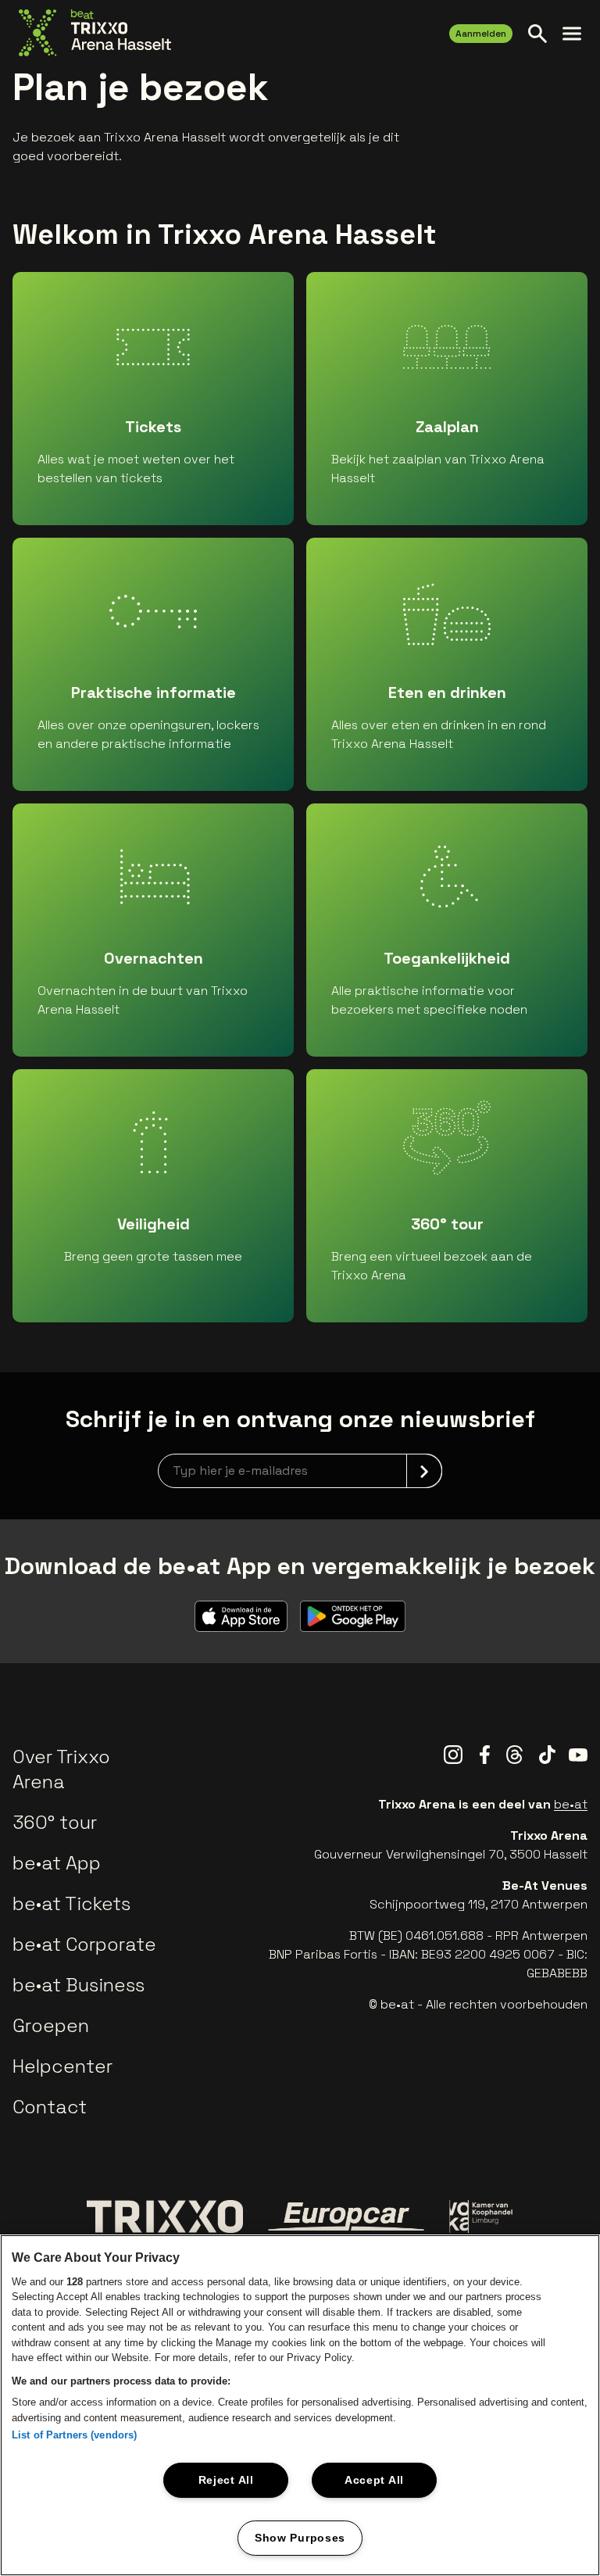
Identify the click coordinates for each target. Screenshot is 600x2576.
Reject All (226, 2480)
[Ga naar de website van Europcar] (346, 2216)
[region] (300, 2405)
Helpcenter (62, 2066)
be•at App (57, 1863)
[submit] (424, 1471)
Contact (50, 2107)
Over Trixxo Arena (61, 1769)
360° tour (55, 1822)
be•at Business (79, 1985)
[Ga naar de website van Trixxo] (165, 2216)
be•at (571, 1804)
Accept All (374, 2480)
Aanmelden (481, 34)
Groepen (51, 2025)
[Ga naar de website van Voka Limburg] (482, 2217)
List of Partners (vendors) (74, 2435)
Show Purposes (300, 2538)
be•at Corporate (84, 1944)
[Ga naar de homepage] (95, 33)
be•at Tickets (71, 1903)
